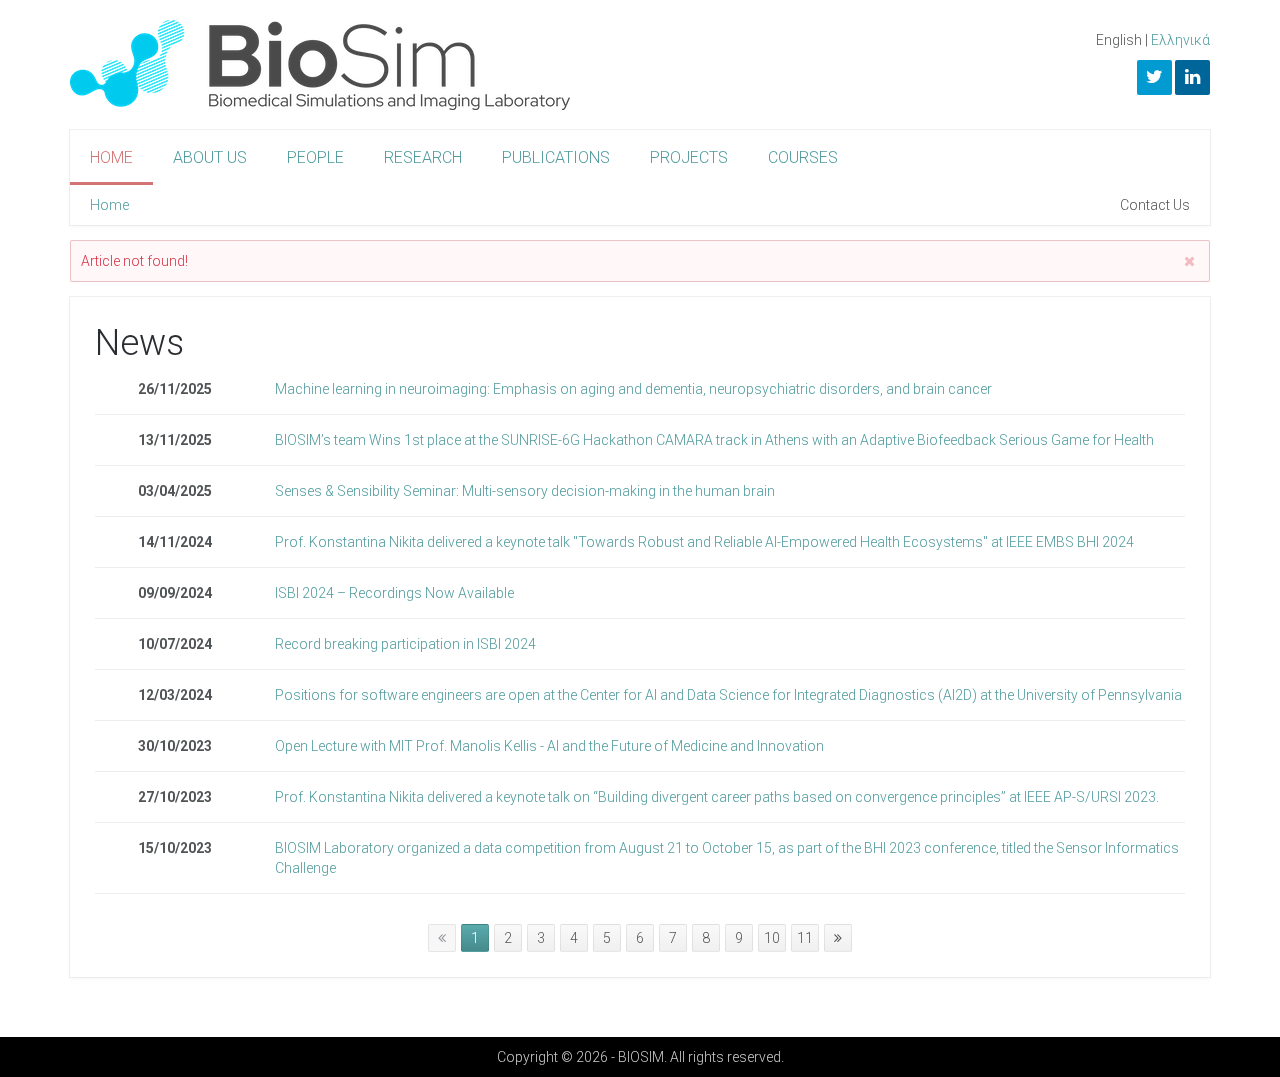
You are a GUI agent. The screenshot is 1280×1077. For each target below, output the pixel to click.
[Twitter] (1154, 77)
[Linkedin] (1192, 77)
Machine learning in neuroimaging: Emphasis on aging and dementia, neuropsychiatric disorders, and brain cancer (633, 389)
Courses (803, 157)
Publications (556, 157)
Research (423, 157)
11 (805, 938)
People (315, 157)
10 (772, 938)
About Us (210, 157)
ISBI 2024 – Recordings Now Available (394, 593)
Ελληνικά (1180, 40)
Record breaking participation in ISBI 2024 (405, 644)
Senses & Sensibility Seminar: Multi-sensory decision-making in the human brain (525, 491)
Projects (689, 157)
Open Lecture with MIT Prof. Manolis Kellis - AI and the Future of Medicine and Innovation (549, 746)
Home (111, 157)
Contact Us (1155, 205)
